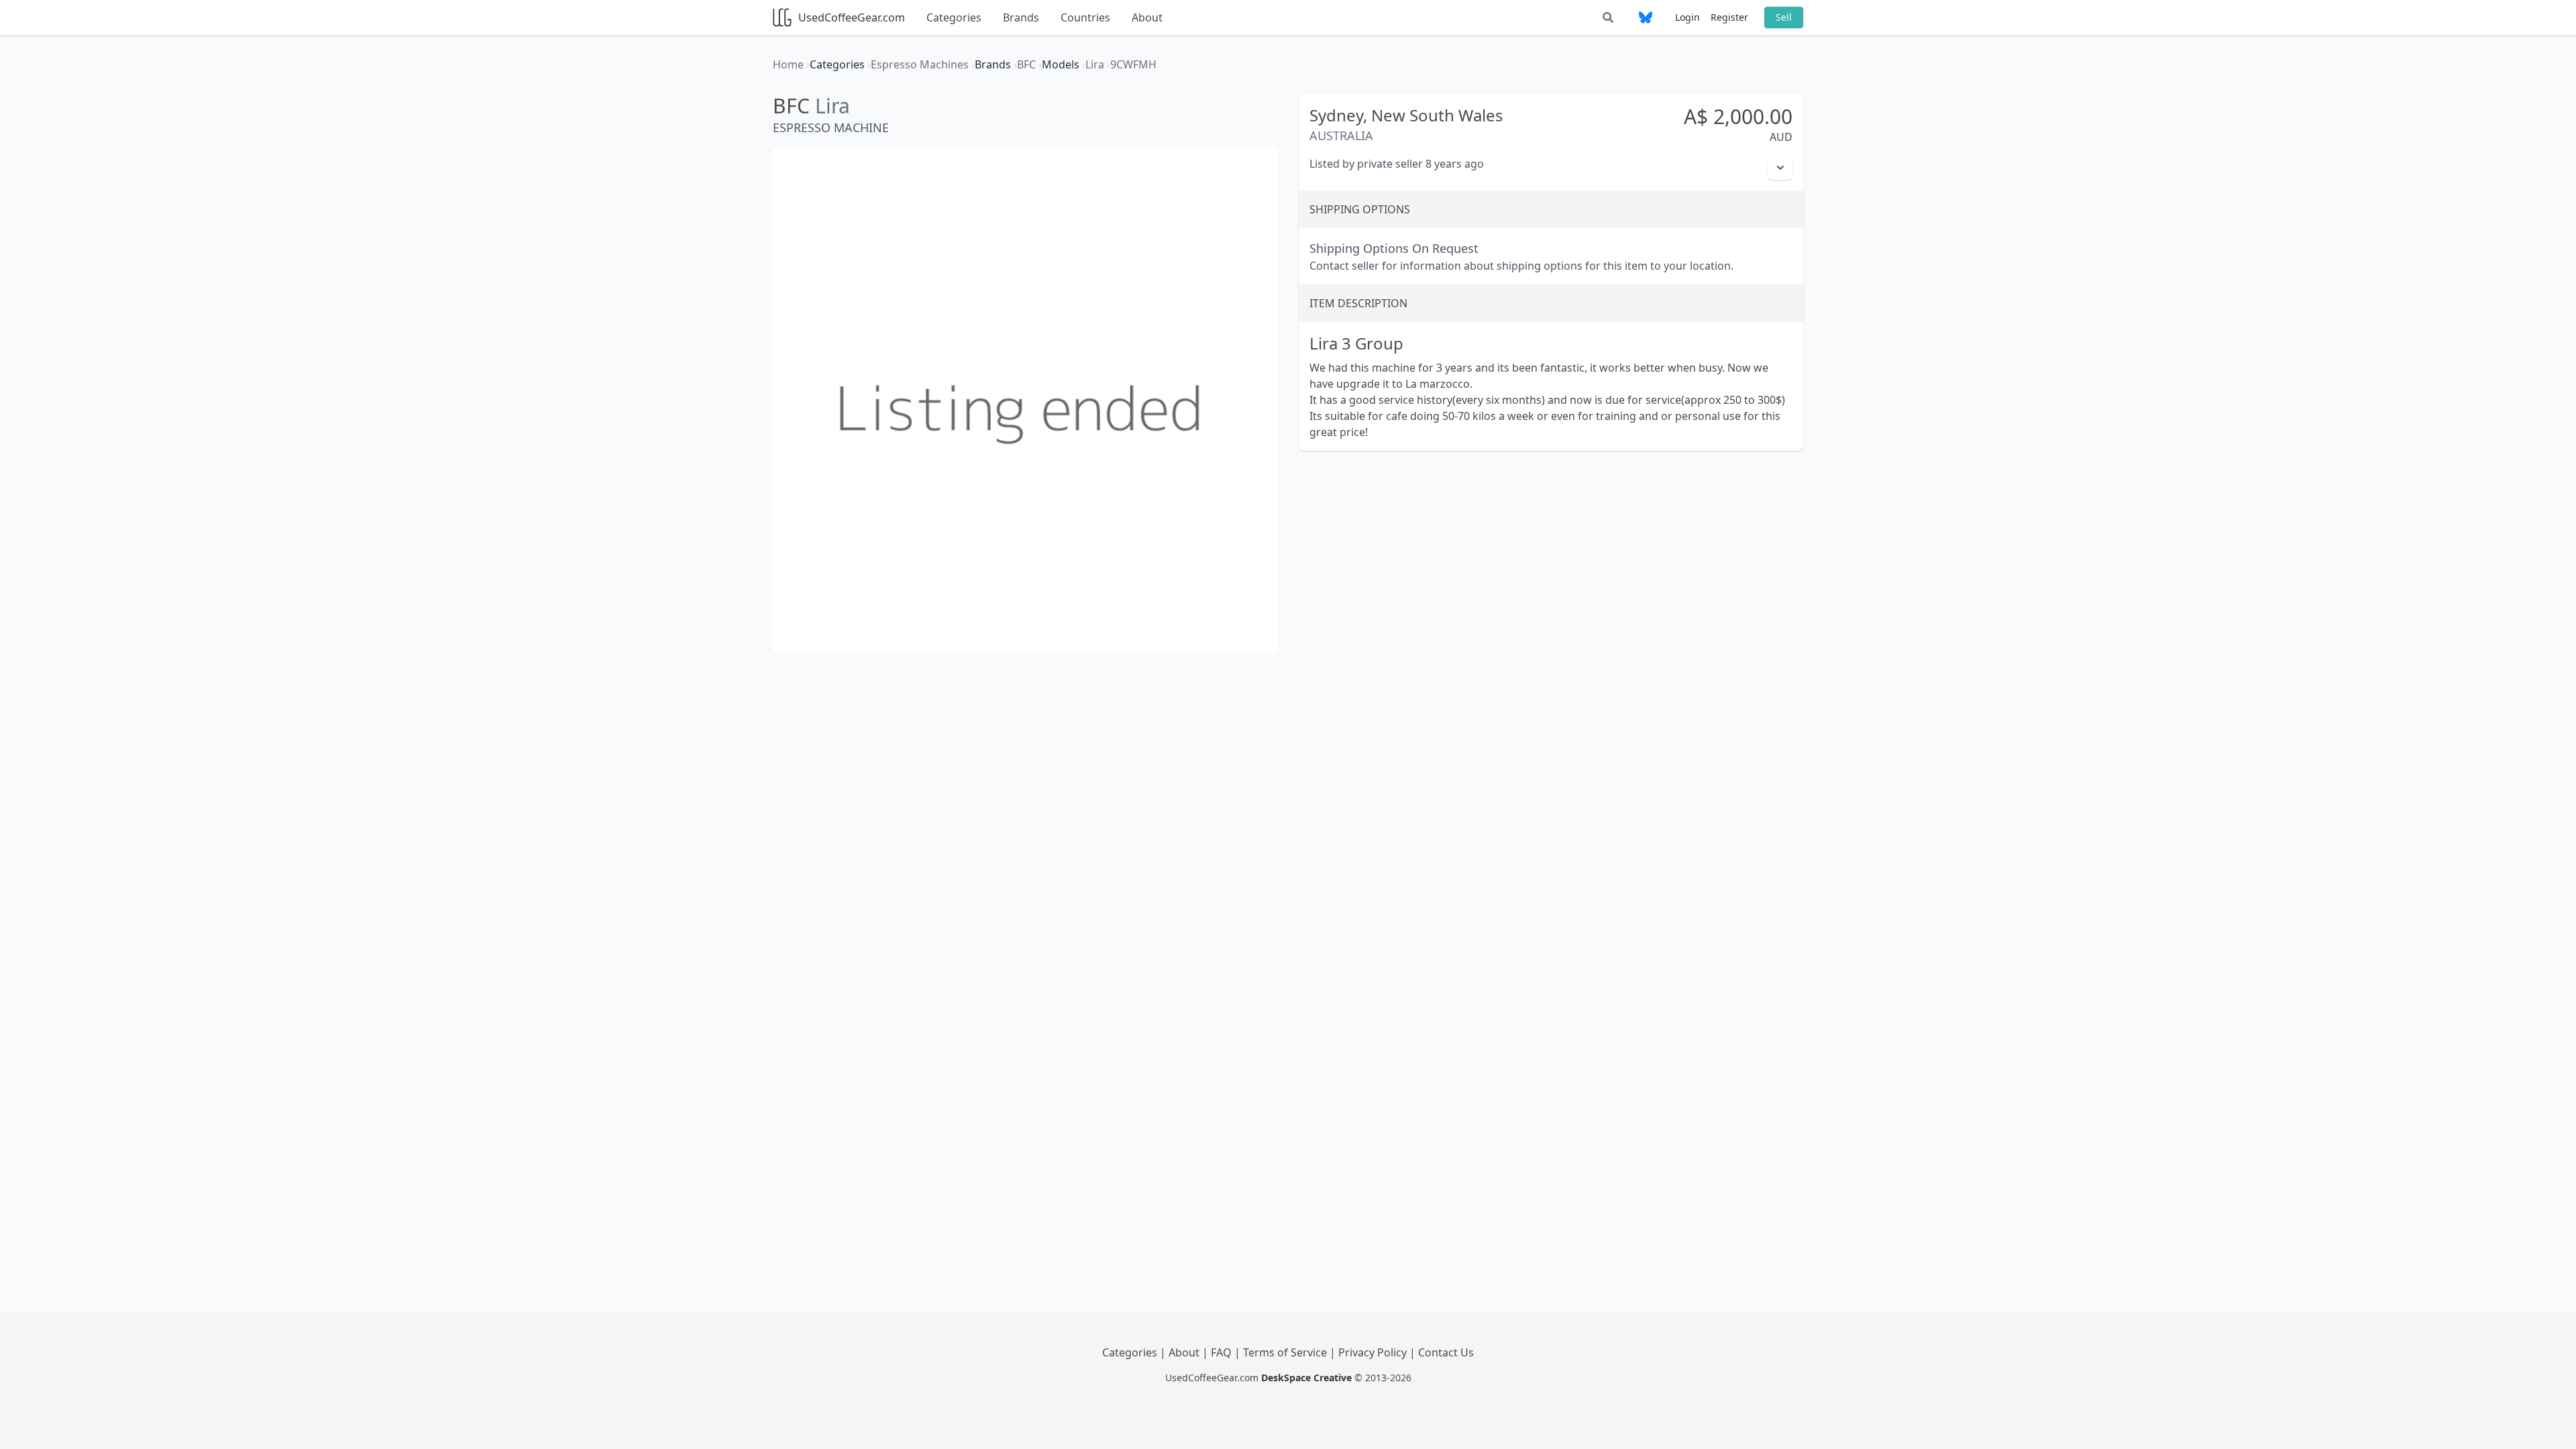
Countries (1085, 17)
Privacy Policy (1374, 1352)
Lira (833, 106)
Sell (1784, 17)
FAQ (1223, 1352)
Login (1687, 17)
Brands (1021, 17)
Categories (954, 17)
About (1147, 17)
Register (1729, 17)
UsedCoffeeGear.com (852, 17)
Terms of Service (1286, 1352)
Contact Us (1446, 1352)
